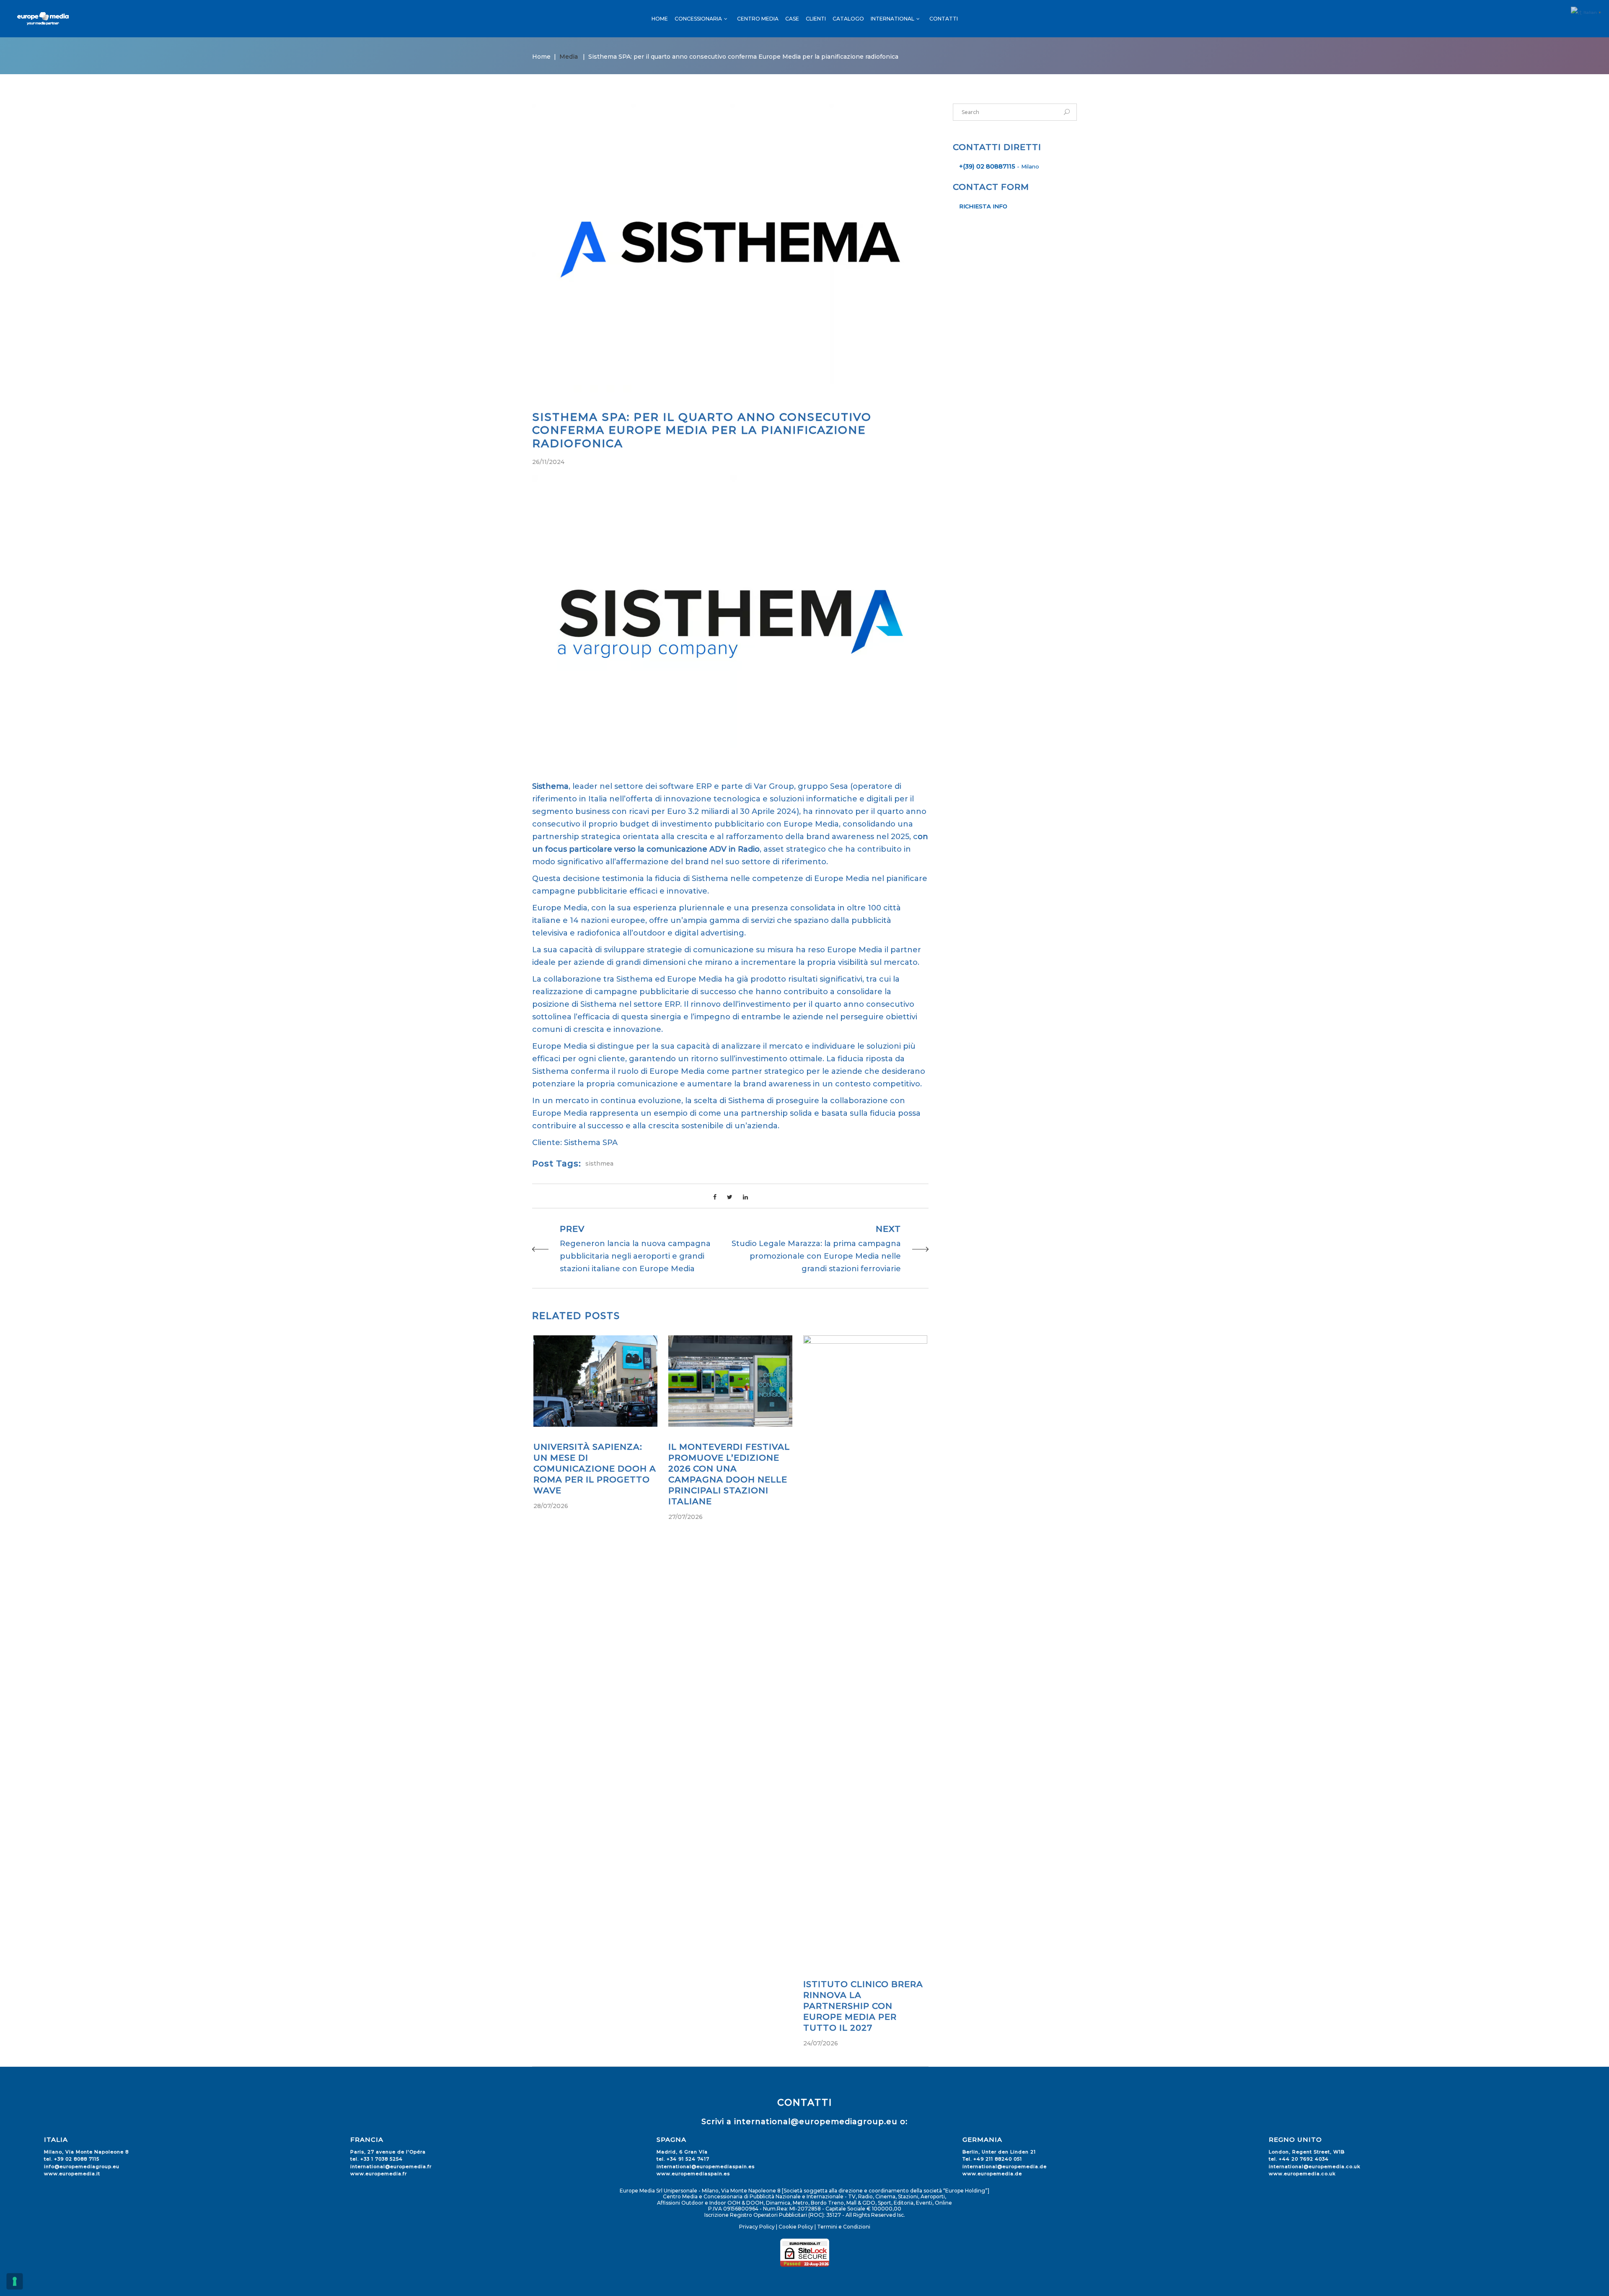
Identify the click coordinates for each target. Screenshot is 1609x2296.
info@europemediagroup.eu (82, 2166)
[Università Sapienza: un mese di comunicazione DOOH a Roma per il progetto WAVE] (595, 1381)
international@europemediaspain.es (706, 2166)
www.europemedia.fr (379, 2174)
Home (541, 57)
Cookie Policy (796, 2227)
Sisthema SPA (591, 1143)
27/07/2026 (686, 1517)
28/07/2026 (551, 1506)
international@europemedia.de (1005, 2166)
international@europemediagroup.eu (816, 2122)
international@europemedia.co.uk (1315, 2166)
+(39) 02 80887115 (987, 166)
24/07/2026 (821, 2043)
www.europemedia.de (992, 2174)
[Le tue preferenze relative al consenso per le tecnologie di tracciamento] (15, 2281)
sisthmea (599, 1164)
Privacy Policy (757, 2227)
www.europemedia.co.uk (1302, 2174)
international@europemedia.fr (391, 2166)
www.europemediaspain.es (693, 2174)
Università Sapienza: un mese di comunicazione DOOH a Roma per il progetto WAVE (595, 1469)
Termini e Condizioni (844, 2227)
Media (569, 57)
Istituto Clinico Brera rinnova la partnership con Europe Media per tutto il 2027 (863, 2006)
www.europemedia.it (72, 2174)
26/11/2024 (548, 462)
